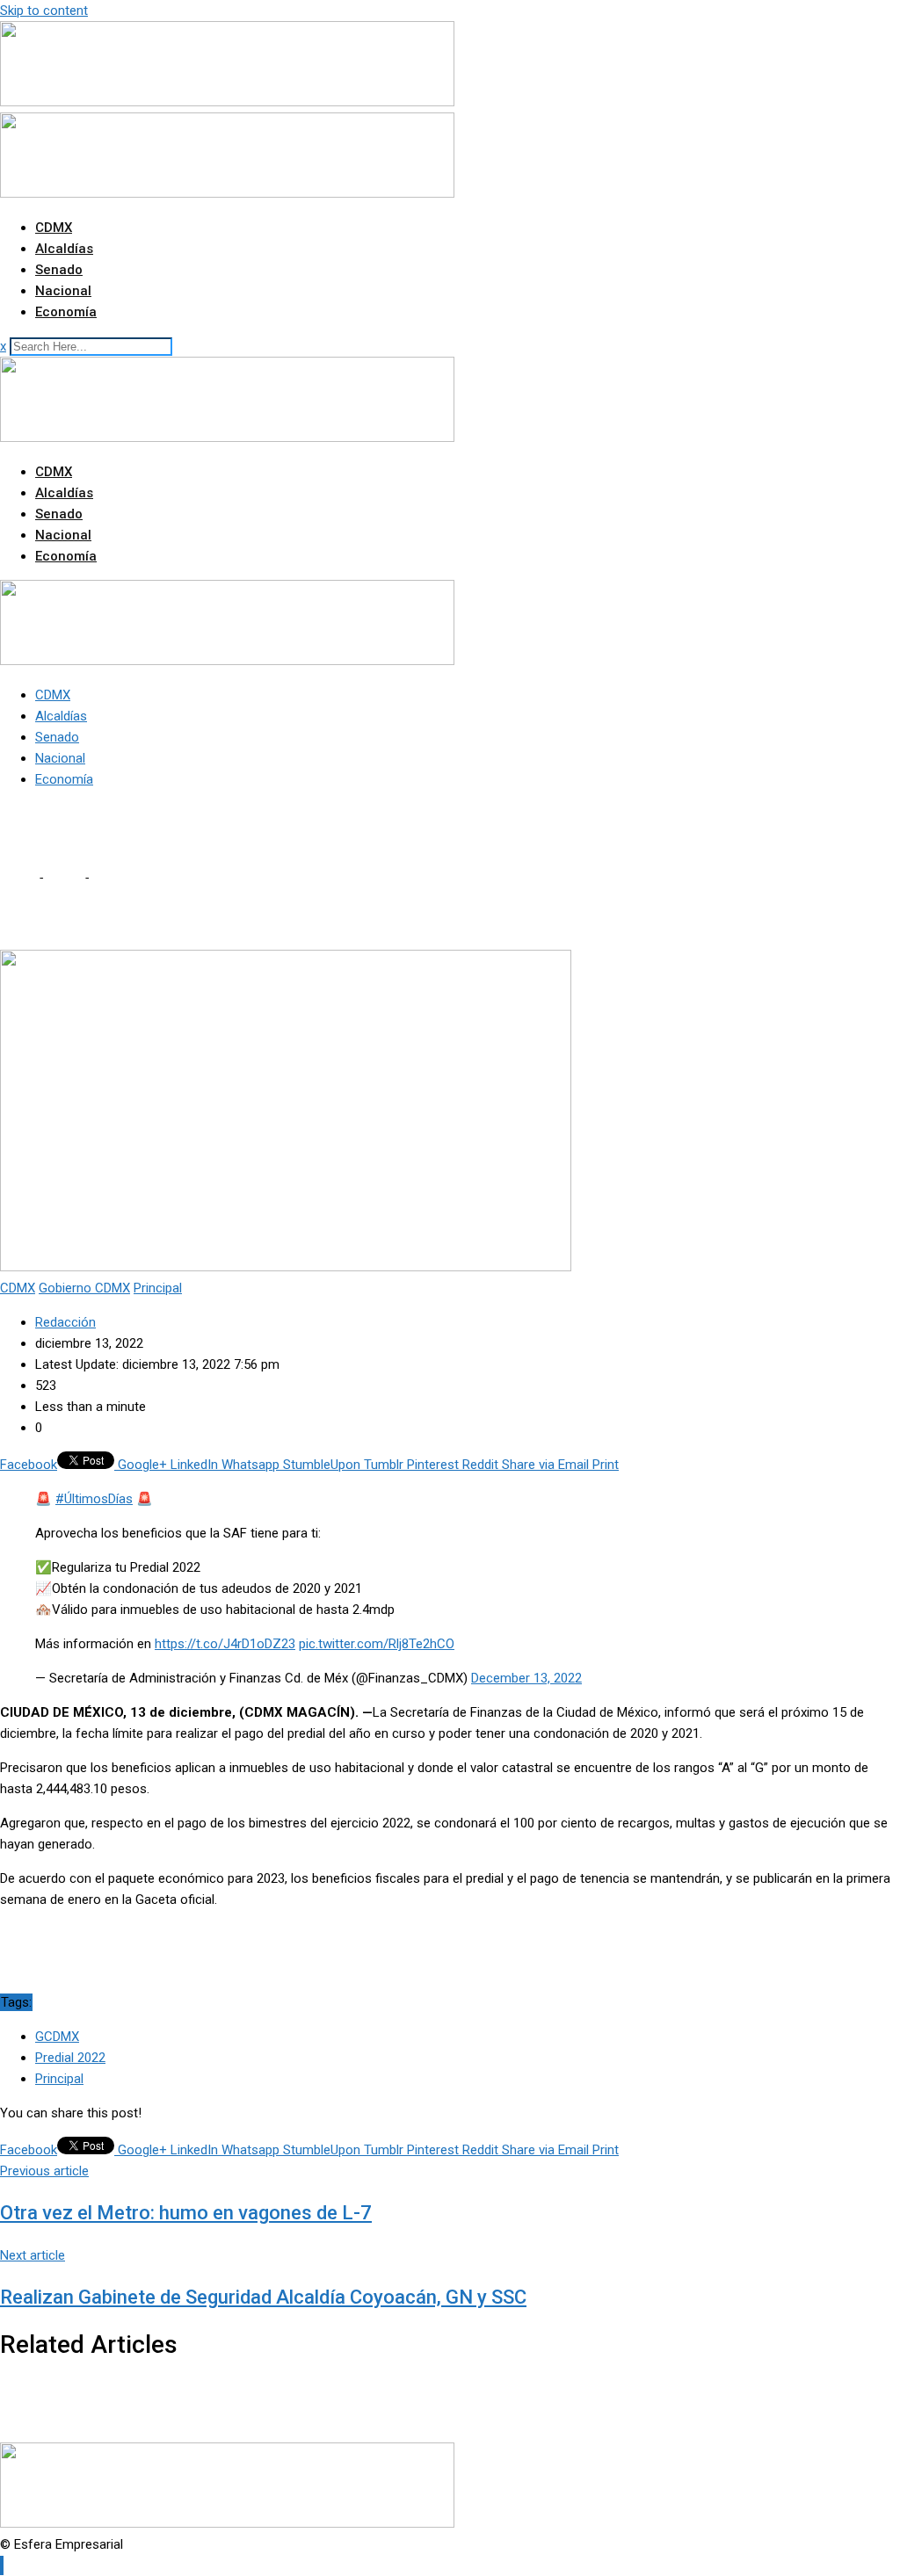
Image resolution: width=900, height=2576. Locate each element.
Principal (59, 2079)
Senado (59, 270)
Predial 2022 (70, 2058)
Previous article (44, 2171)
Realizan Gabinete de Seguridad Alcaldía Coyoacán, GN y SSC (263, 2297)
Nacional (63, 291)
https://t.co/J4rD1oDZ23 (225, 1644)
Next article (33, 2255)
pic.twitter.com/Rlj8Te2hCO (377, 1644)
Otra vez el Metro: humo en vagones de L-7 (186, 2213)
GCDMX (57, 2037)
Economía (66, 312)
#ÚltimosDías (94, 1499)
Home (18, 878)
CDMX (54, 228)
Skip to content (44, 11)
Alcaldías (64, 249)
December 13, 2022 (526, 1678)
